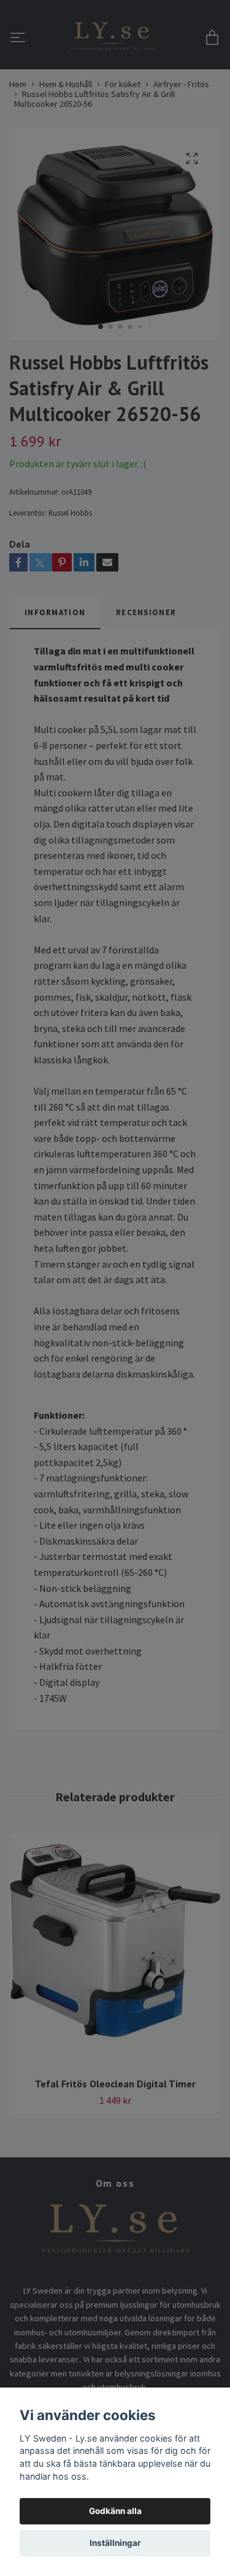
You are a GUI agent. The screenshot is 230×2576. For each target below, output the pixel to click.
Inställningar (115, 2543)
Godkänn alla (115, 2511)
